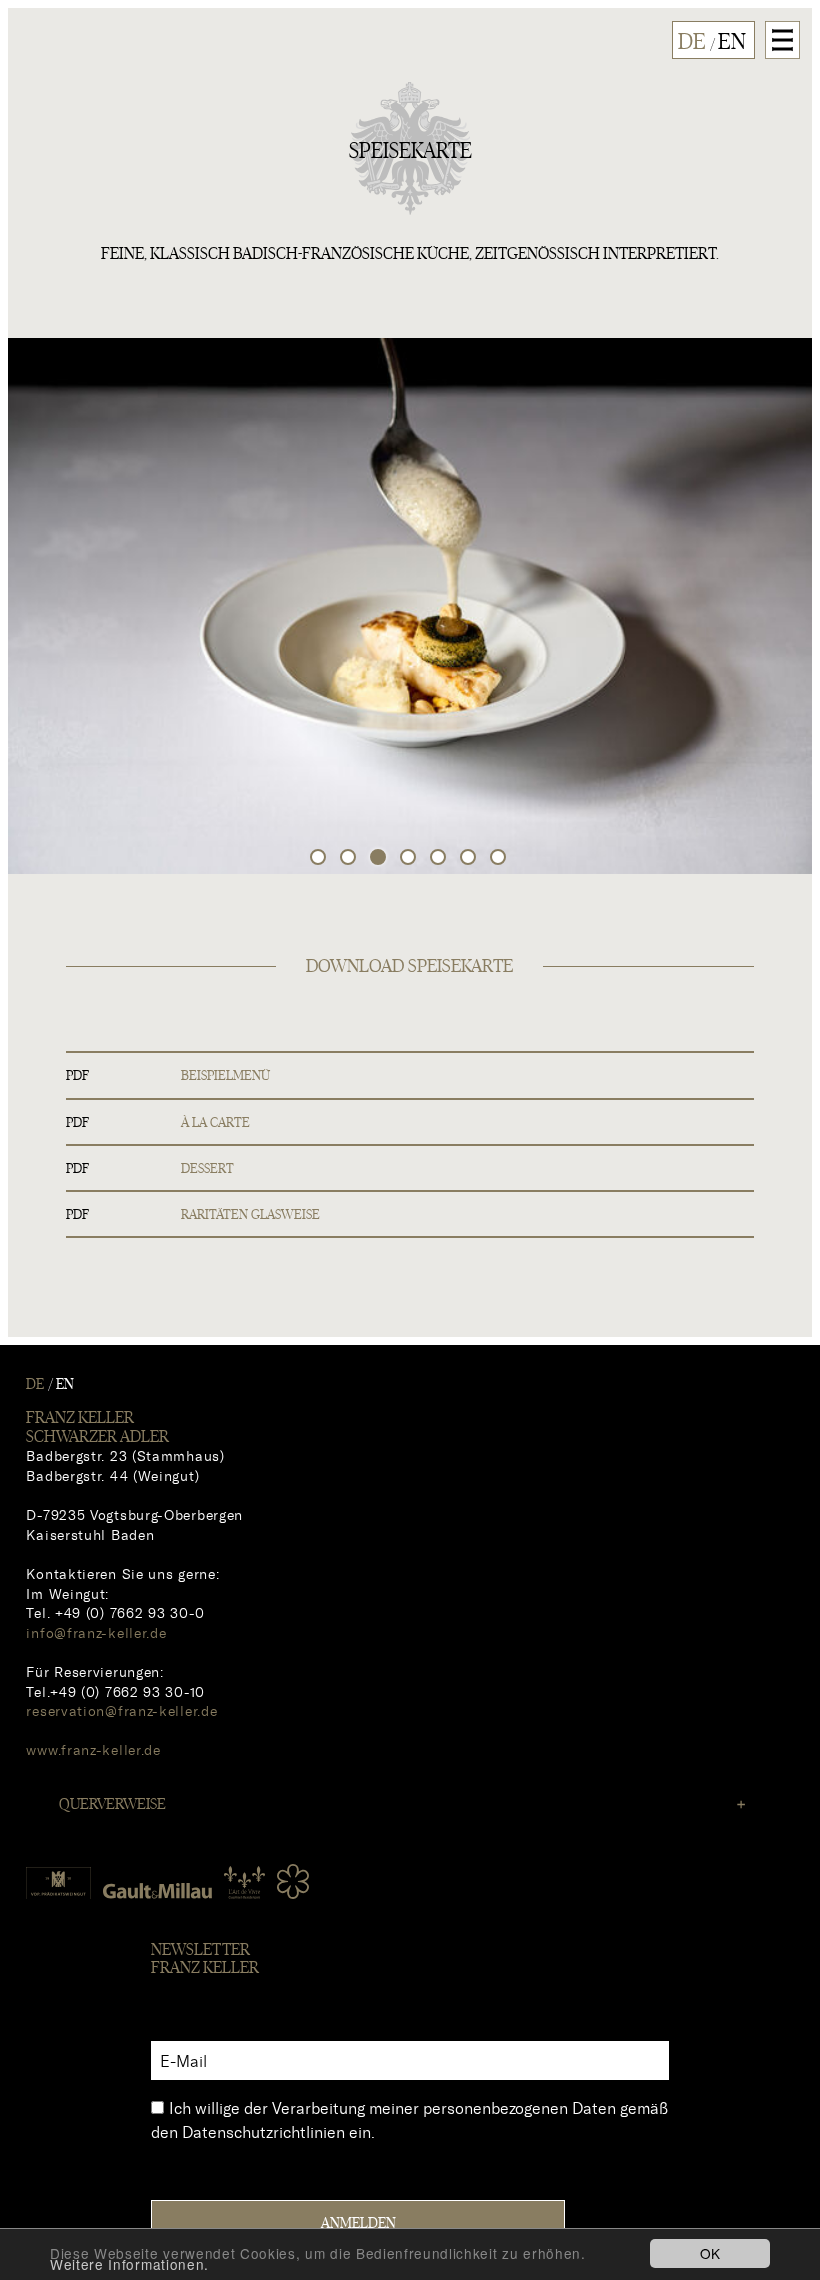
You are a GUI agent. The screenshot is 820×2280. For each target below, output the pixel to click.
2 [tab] (350, 859)
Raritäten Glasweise (250, 1215)
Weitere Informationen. (129, 2264)
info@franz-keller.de (96, 1632)
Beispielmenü (225, 1076)
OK (710, 2253)
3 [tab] (380, 859)
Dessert (207, 1169)
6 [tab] (470, 859)
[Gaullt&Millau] (157, 1889)
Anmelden (358, 2223)
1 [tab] (320, 859)
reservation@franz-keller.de (121, 1710)
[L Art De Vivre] (244, 1875)
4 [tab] (410, 859)
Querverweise (112, 1804)
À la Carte (215, 1123)
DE (692, 42)
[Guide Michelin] (293, 1881)
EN (732, 42)
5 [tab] (440, 859)
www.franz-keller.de (93, 1749)
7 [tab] (500, 859)
